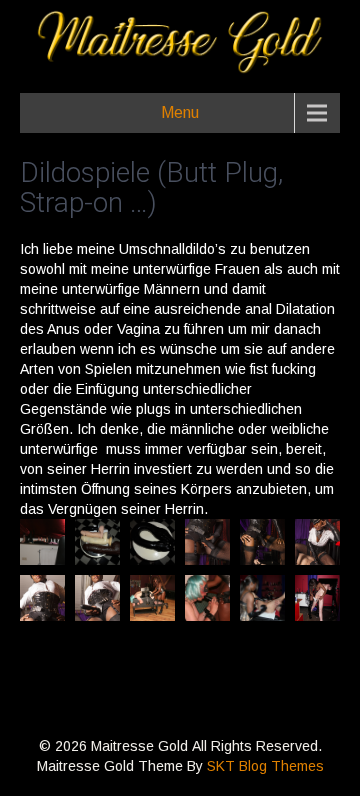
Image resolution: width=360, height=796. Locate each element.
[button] (42, 542)
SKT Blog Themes (265, 766)
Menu (180, 112)
